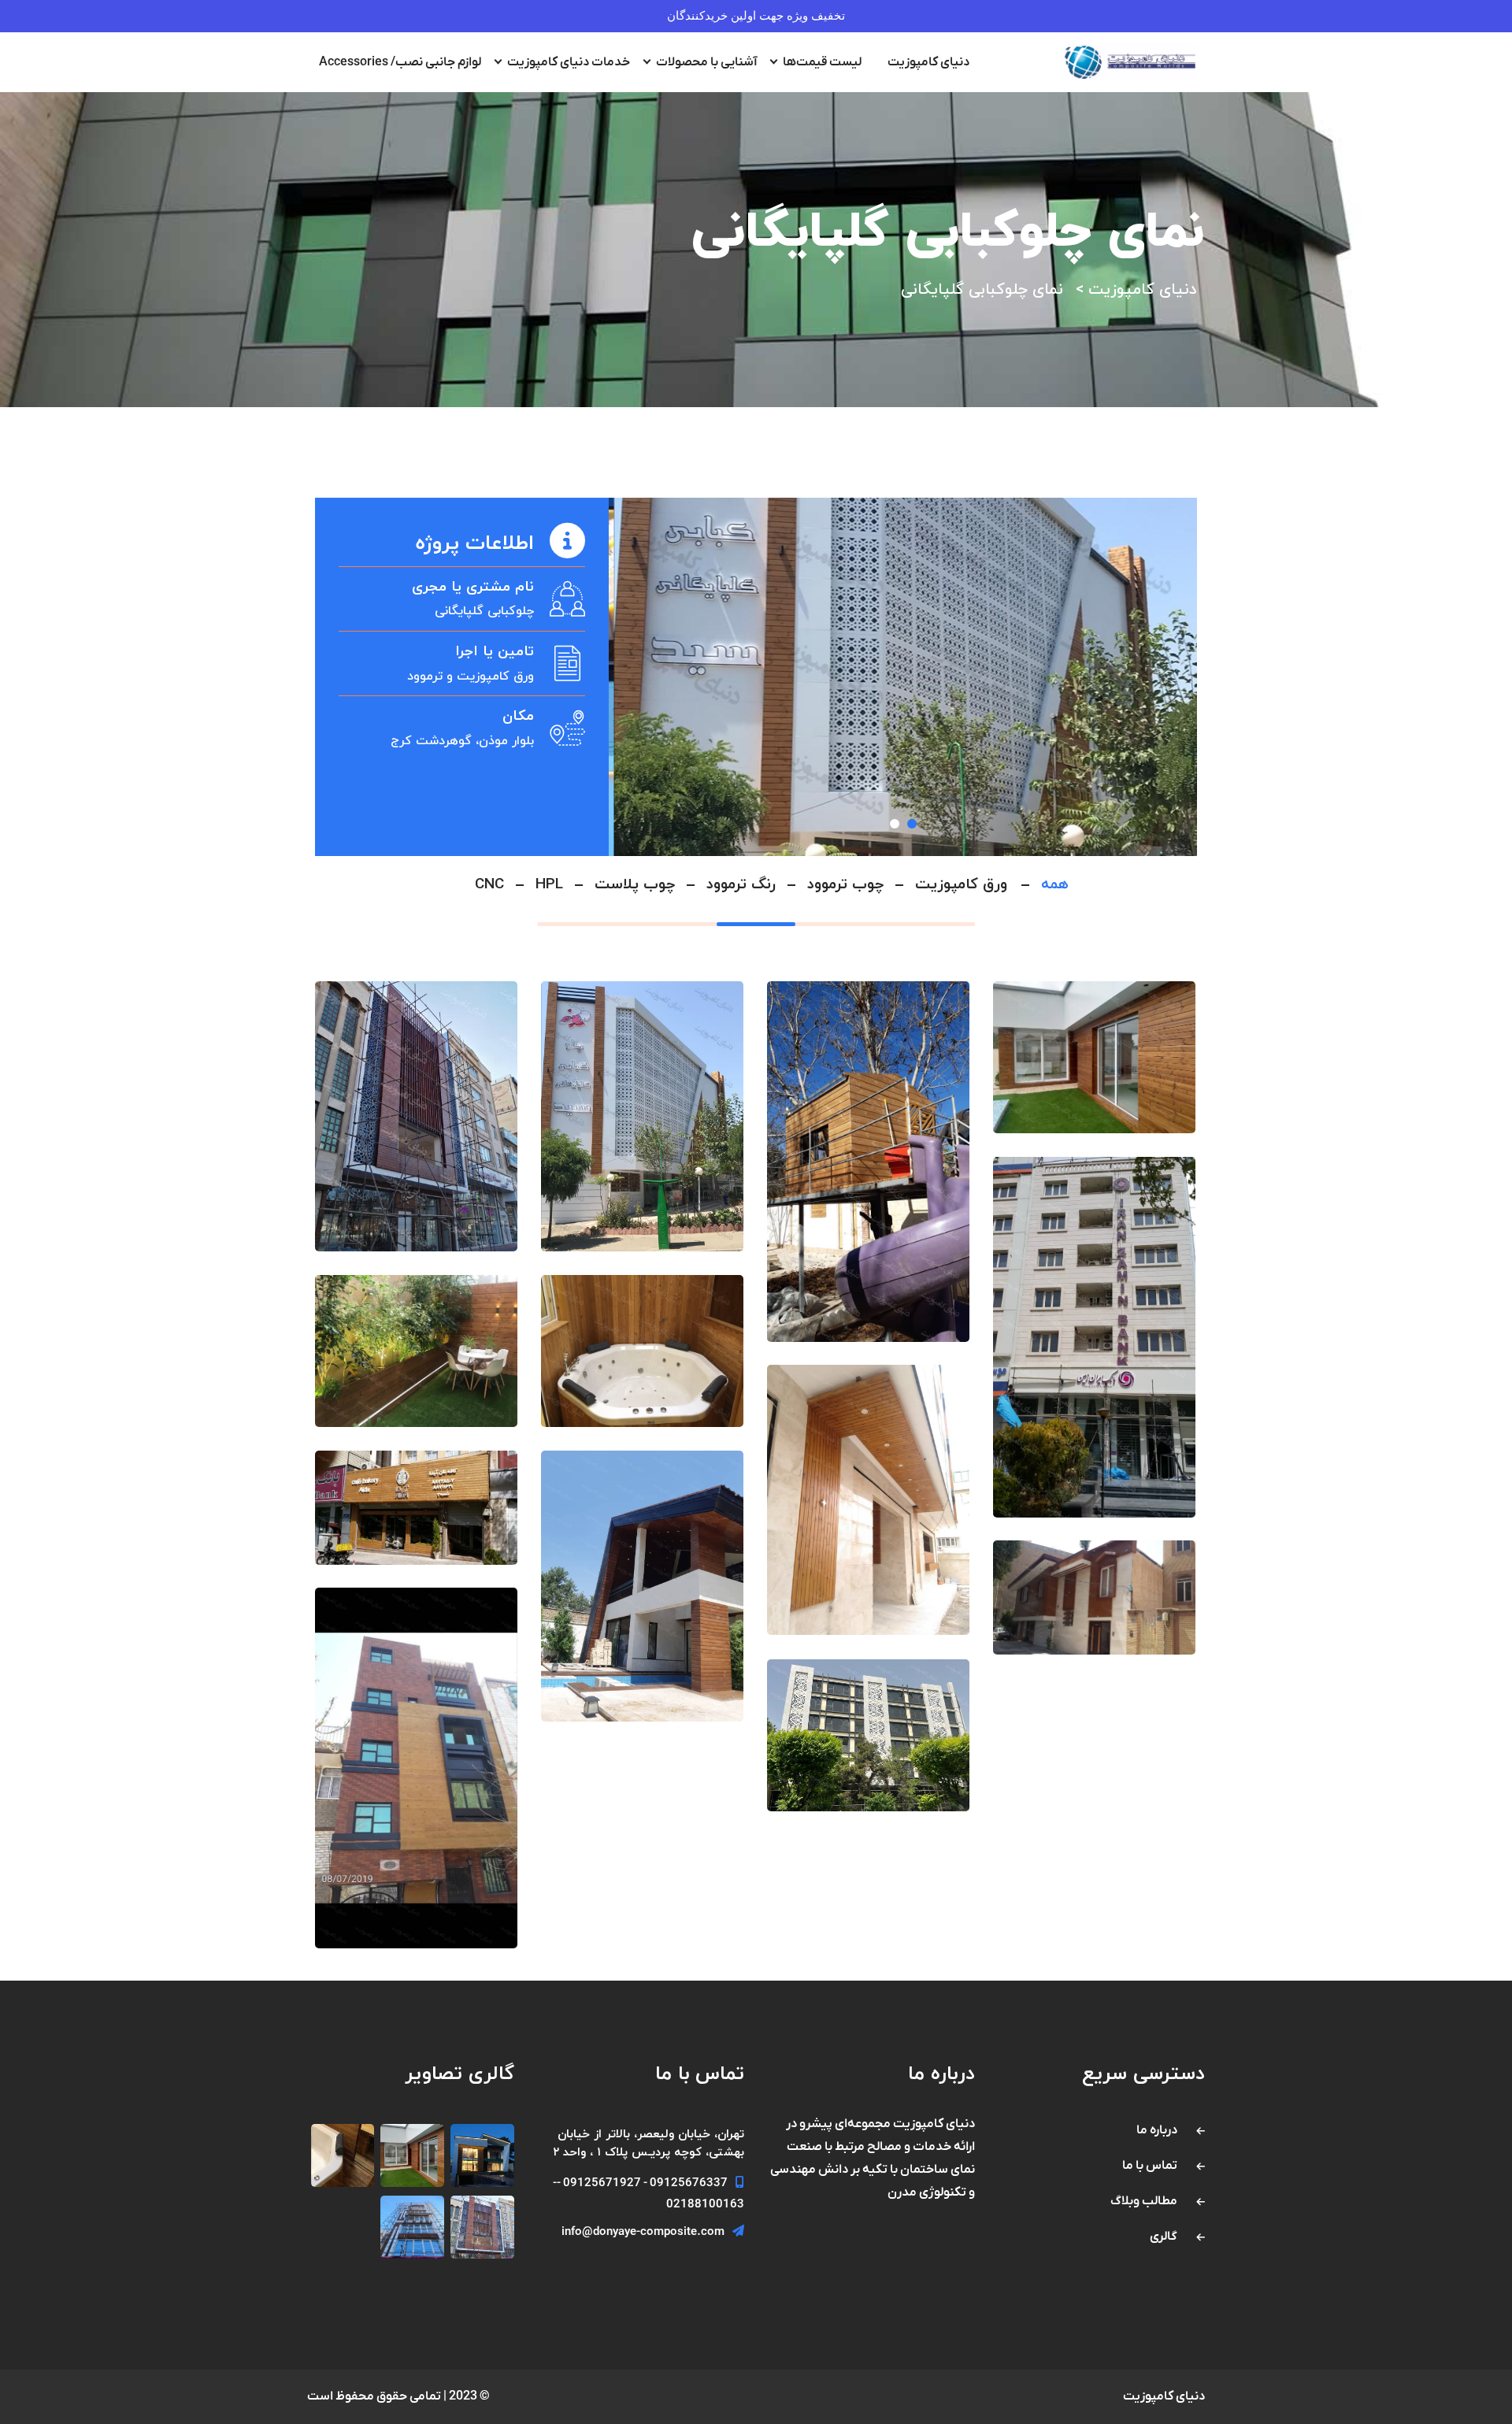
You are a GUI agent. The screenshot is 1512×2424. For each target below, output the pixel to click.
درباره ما (1157, 2130)
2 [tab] (912, 824)
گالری (1164, 2237)
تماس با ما (1150, 2166)
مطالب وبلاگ (1144, 2201)
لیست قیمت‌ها (822, 62)
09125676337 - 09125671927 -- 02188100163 (649, 2194)
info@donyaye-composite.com (643, 2232)
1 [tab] (895, 824)
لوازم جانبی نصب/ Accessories (400, 62)
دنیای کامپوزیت (928, 62)
